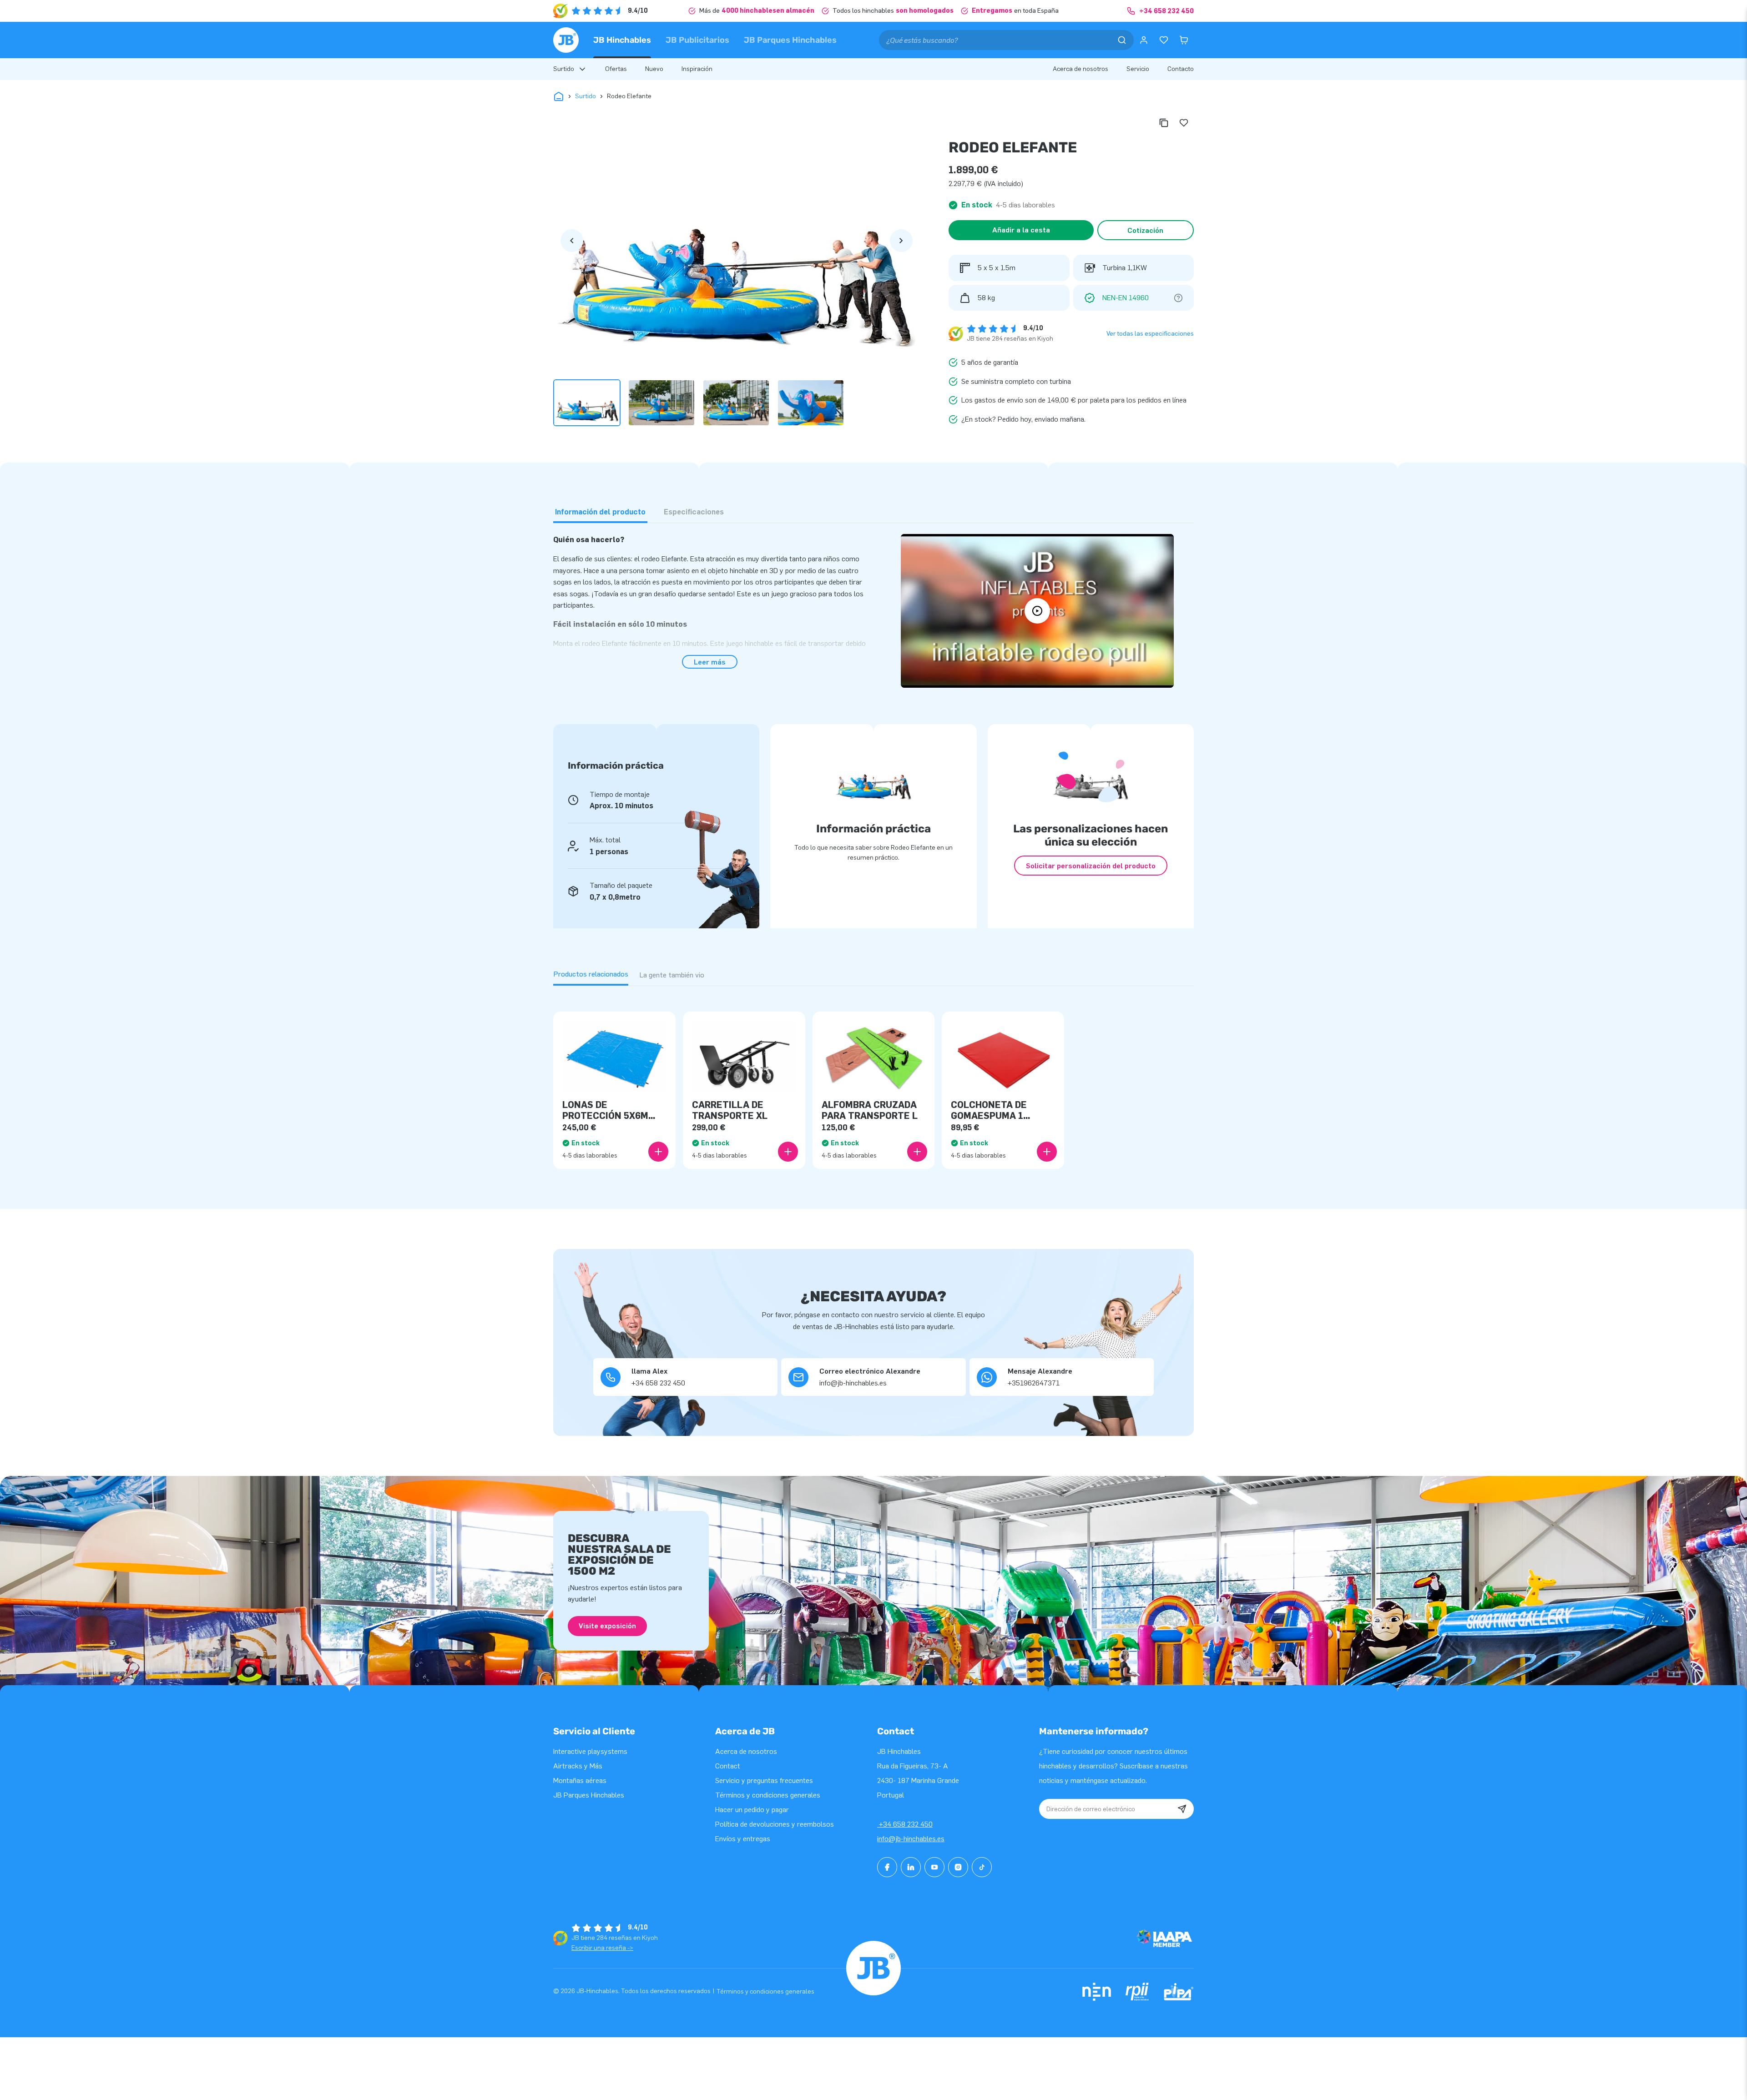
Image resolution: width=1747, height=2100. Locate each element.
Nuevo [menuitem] (654, 69)
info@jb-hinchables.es (911, 1839)
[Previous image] (572, 241)
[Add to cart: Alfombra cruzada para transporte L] (917, 1152)
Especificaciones (694, 512)
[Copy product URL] (1164, 123)
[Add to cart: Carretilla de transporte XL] (788, 1152)
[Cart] (1184, 40)
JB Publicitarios (697, 40)
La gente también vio (672, 975)
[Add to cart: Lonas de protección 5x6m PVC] (658, 1152)
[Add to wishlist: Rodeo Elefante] (1184, 123)
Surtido (586, 96)
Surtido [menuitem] (564, 69)
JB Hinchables (622, 40)
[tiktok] (982, 1867)
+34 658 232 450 (905, 1824)
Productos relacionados (591, 974)
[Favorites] (1164, 40)
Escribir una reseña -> (602, 1948)
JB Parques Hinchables (790, 40)
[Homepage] (566, 40)
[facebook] (887, 1867)
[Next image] (901, 241)
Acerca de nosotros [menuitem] (1081, 69)
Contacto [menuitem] (1181, 69)
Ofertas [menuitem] (616, 69)
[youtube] (934, 1867)
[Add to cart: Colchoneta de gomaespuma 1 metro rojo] (1047, 1152)
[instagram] (958, 1867)
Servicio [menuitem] (1138, 69)
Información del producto (600, 512)
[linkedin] (911, 1867)
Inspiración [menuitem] (697, 69)
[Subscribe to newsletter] (1182, 1809)
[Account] (1144, 40)
